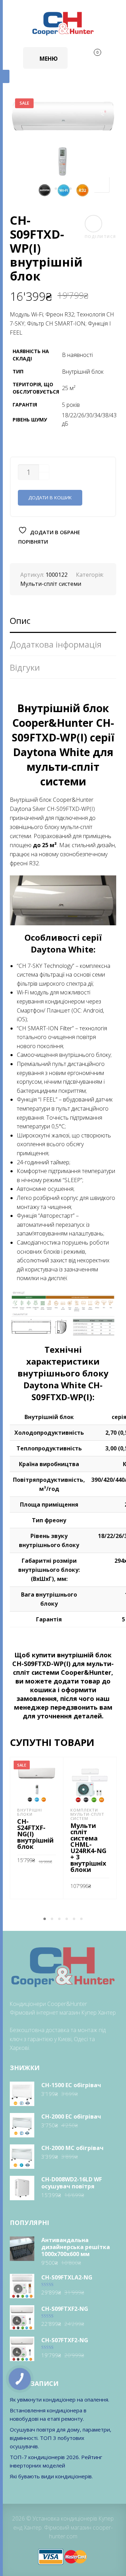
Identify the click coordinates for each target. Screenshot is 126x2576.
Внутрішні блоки (30, 1812)
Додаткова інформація (56, 644)
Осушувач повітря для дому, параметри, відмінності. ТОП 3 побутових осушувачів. (61, 2438)
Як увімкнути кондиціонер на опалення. (59, 2399)
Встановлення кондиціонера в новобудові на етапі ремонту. (48, 2414)
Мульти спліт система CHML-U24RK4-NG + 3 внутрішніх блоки (88, 1847)
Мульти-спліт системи (51, 584)
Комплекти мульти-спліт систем (87, 1814)
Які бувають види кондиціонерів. (51, 2476)
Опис (20, 621)
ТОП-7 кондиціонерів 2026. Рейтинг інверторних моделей (56, 2461)
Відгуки (25, 667)
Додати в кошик (50, 498)
